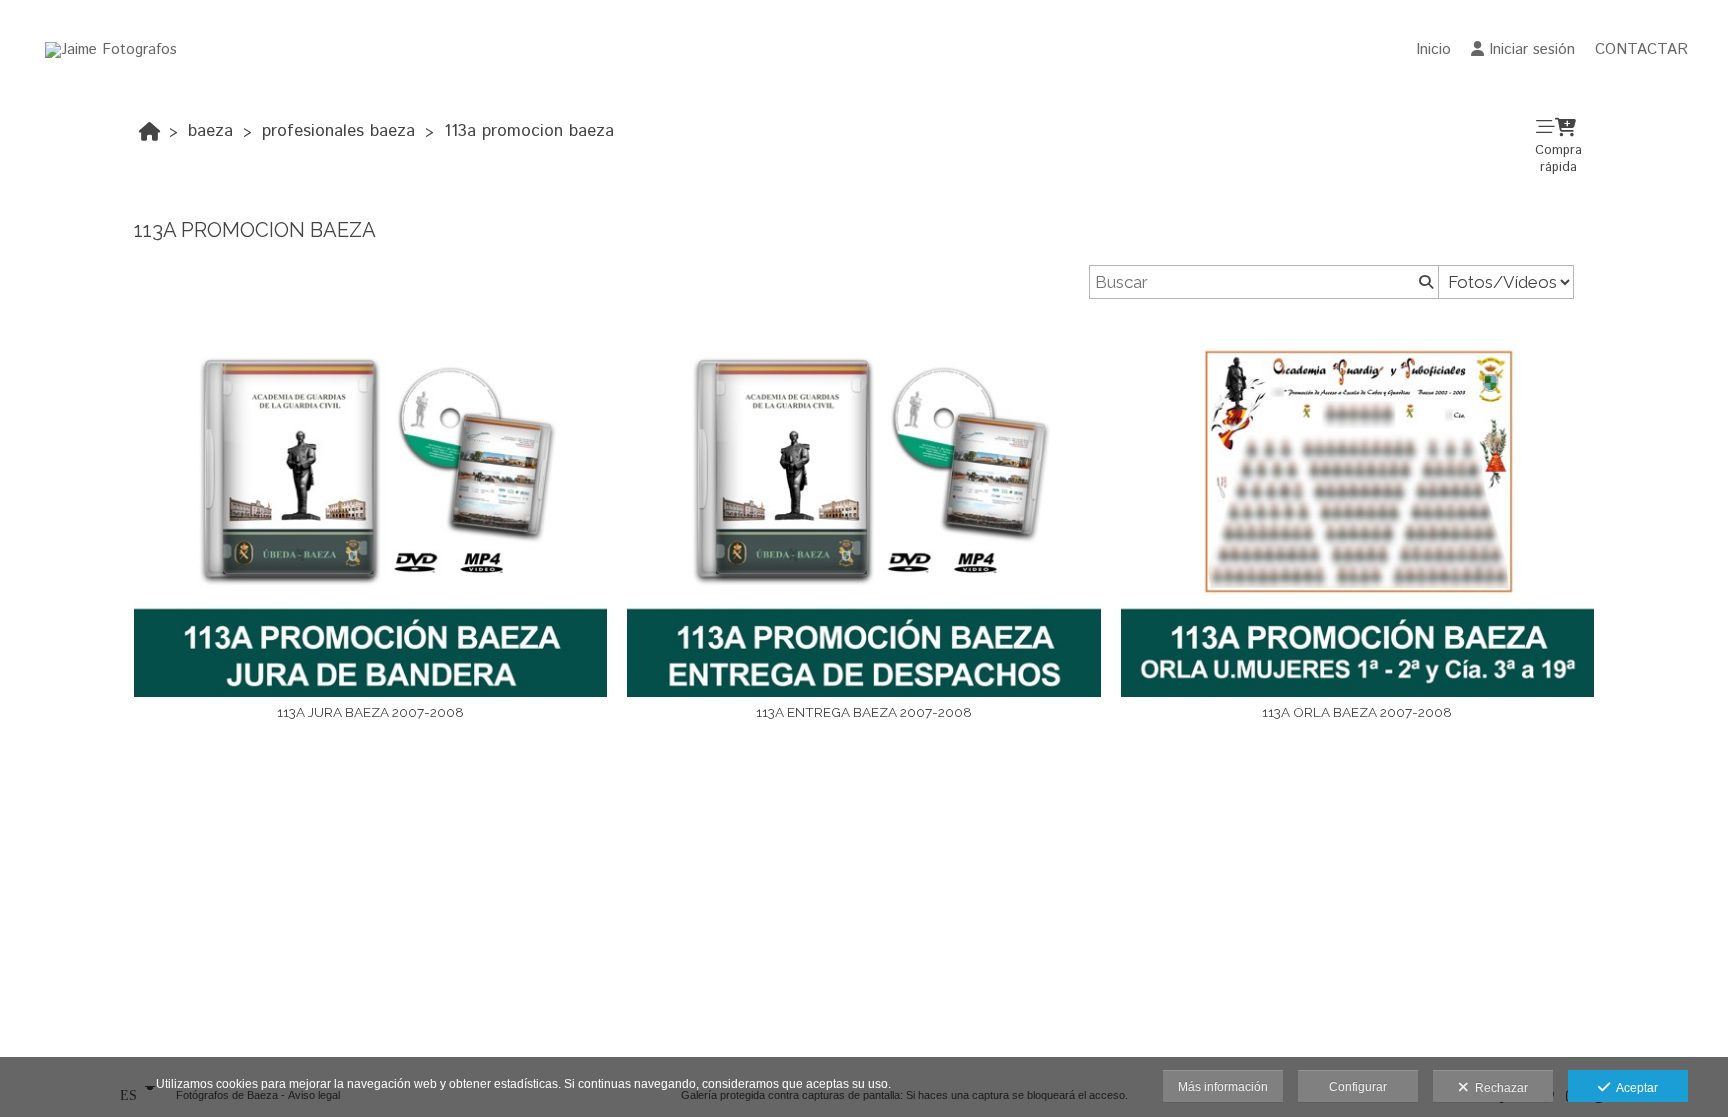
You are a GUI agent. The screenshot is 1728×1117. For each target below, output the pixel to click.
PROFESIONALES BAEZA (338, 131)
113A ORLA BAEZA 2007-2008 (1357, 712)
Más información (1223, 1087)
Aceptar (1634, 1088)
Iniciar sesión (1532, 49)
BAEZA (210, 131)
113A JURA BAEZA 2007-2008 (370, 712)
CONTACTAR (1641, 49)
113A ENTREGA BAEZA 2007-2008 (864, 712)
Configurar (1358, 1087)
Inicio (1433, 49)
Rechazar (1498, 1088)
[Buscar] (1424, 282)
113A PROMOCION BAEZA (529, 131)
